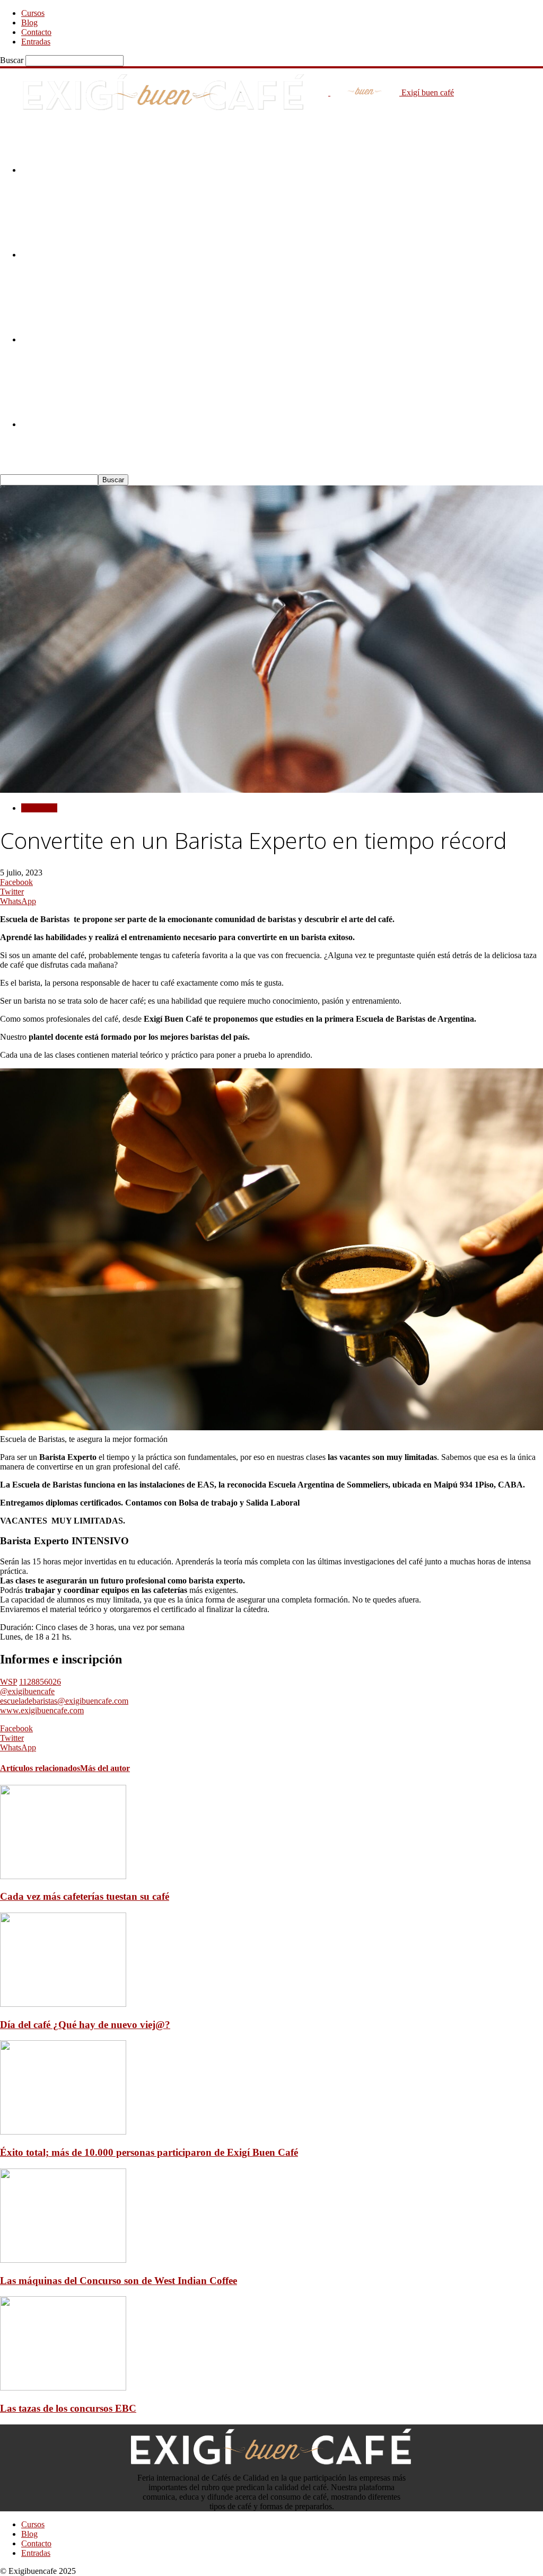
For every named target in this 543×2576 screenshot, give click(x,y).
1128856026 (40, 1682)
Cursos (33, 13)
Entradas (36, 42)
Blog (29, 23)
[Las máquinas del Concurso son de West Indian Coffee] (63, 2260)
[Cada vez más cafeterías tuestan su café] (63, 1876)
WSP (8, 1682)
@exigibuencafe (27, 1691)
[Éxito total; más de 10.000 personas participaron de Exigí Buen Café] (63, 2132)
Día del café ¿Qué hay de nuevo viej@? (85, 2025)
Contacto (36, 32)
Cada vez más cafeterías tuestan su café (85, 1896)
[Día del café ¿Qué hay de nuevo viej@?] (63, 2004)
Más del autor (105, 1768)
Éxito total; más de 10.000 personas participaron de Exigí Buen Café (149, 2152)
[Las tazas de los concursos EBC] (63, 2388)
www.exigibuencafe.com (42, 1710)
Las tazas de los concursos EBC (68, 2408)
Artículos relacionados (40, 1768)
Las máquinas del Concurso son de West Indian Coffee (119, 2281)
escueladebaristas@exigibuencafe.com (64, 1701)
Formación (39, 808)
